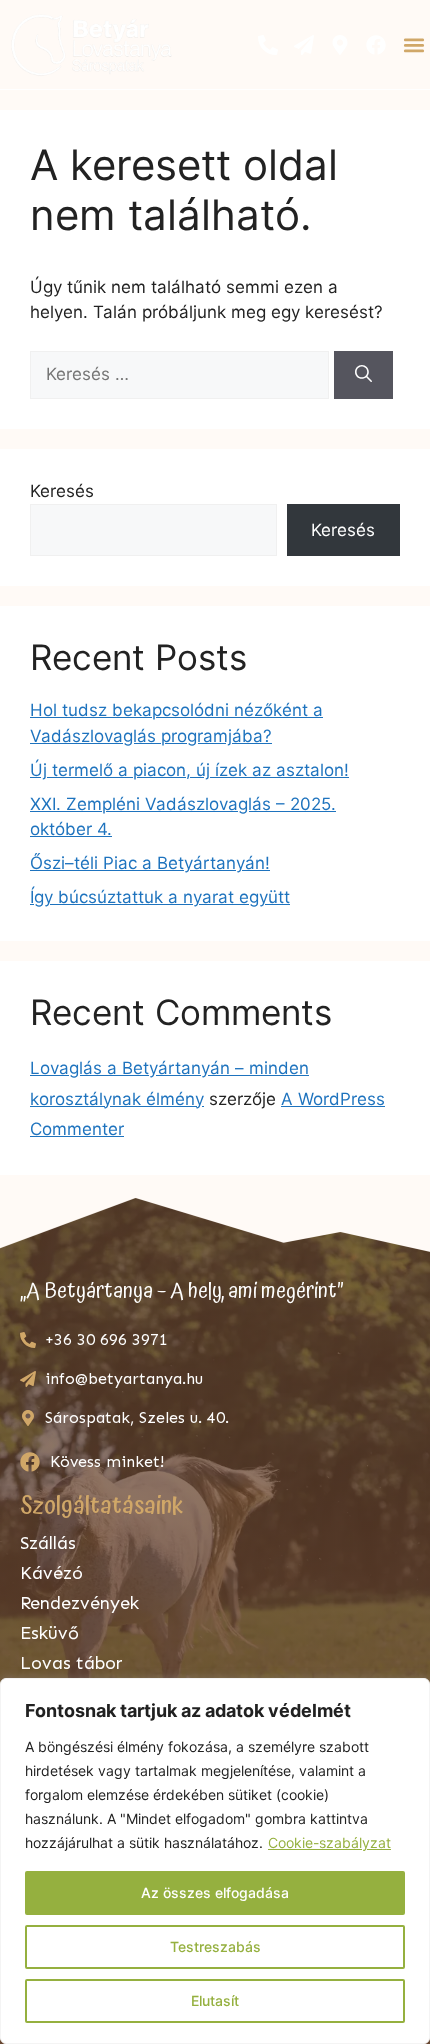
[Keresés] (363, 375)
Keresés (62, 491)
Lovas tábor (71, 1663)
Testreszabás (215, 1946)
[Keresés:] (182, 374)
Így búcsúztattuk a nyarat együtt (160, 897)
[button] (413, 44)
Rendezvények (79, 1603)
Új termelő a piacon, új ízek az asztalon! (189, 770)
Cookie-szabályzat (329, 1842)
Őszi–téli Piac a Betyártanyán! (150, 863)
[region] (215, 1861)
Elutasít (215, 2000)
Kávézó (51, 1573)
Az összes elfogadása (215, 1892)
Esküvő (49, 1633)
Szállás (48, 1543)
